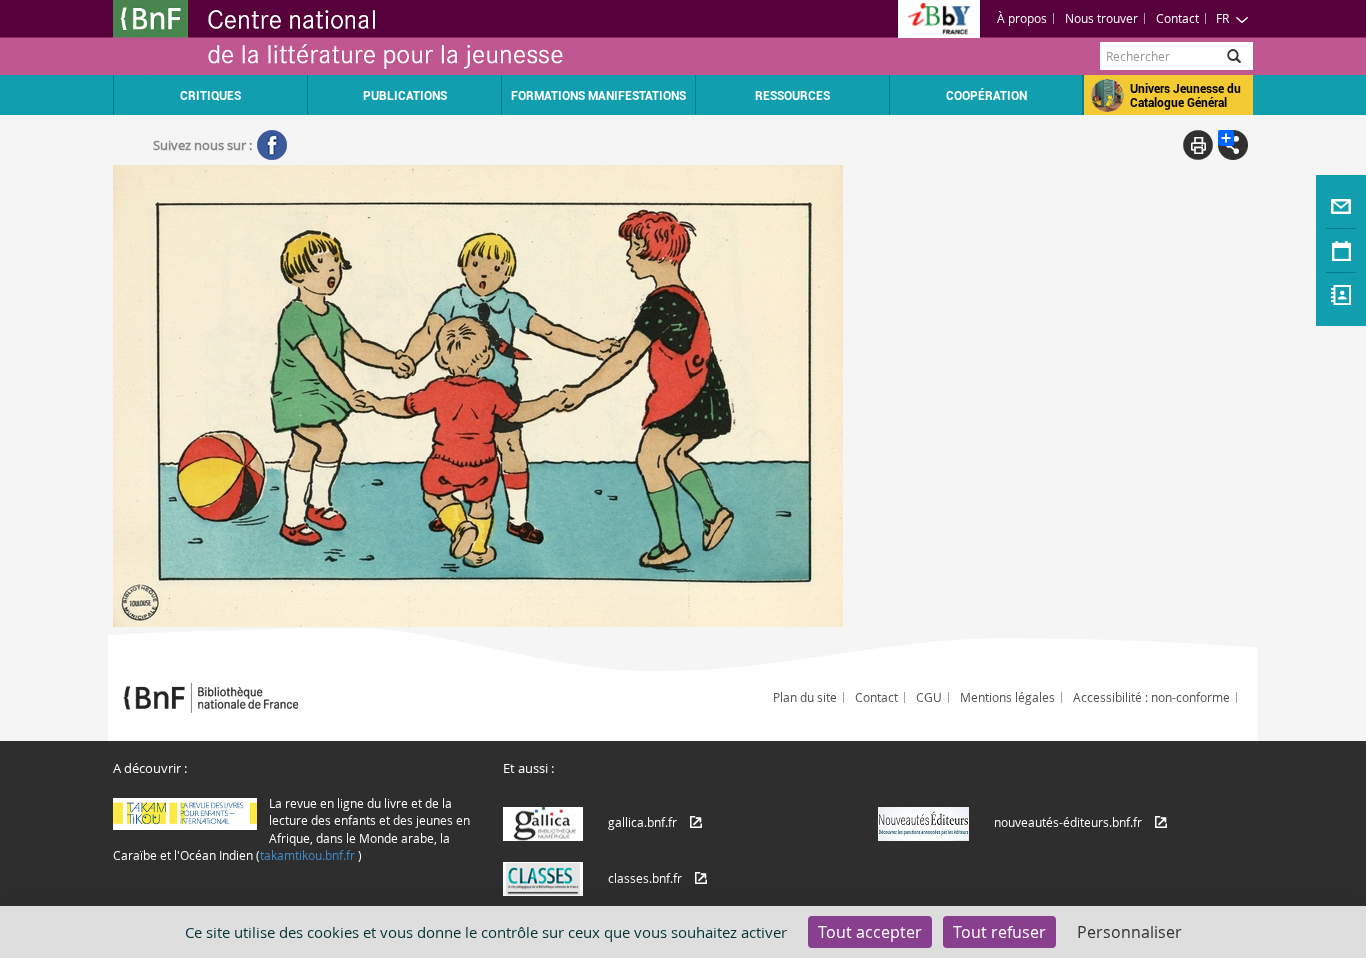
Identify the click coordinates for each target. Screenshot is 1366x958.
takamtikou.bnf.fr (307, 855)
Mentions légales (1007, 697)
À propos (1022, 18)
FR (1222, 18)
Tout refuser (999, 932)
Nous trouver (1101, 18)
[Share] (1233, 145)
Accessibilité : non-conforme (1151, 697)
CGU (929, 697)
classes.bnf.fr (645, 878)
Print (1198, 145)
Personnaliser (1129, 932)
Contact (1177, 18)
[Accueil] (398, 37)
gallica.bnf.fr (642, 822)
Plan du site (805, 697)
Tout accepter (870, 932)
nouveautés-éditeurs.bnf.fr (1068, 822)
